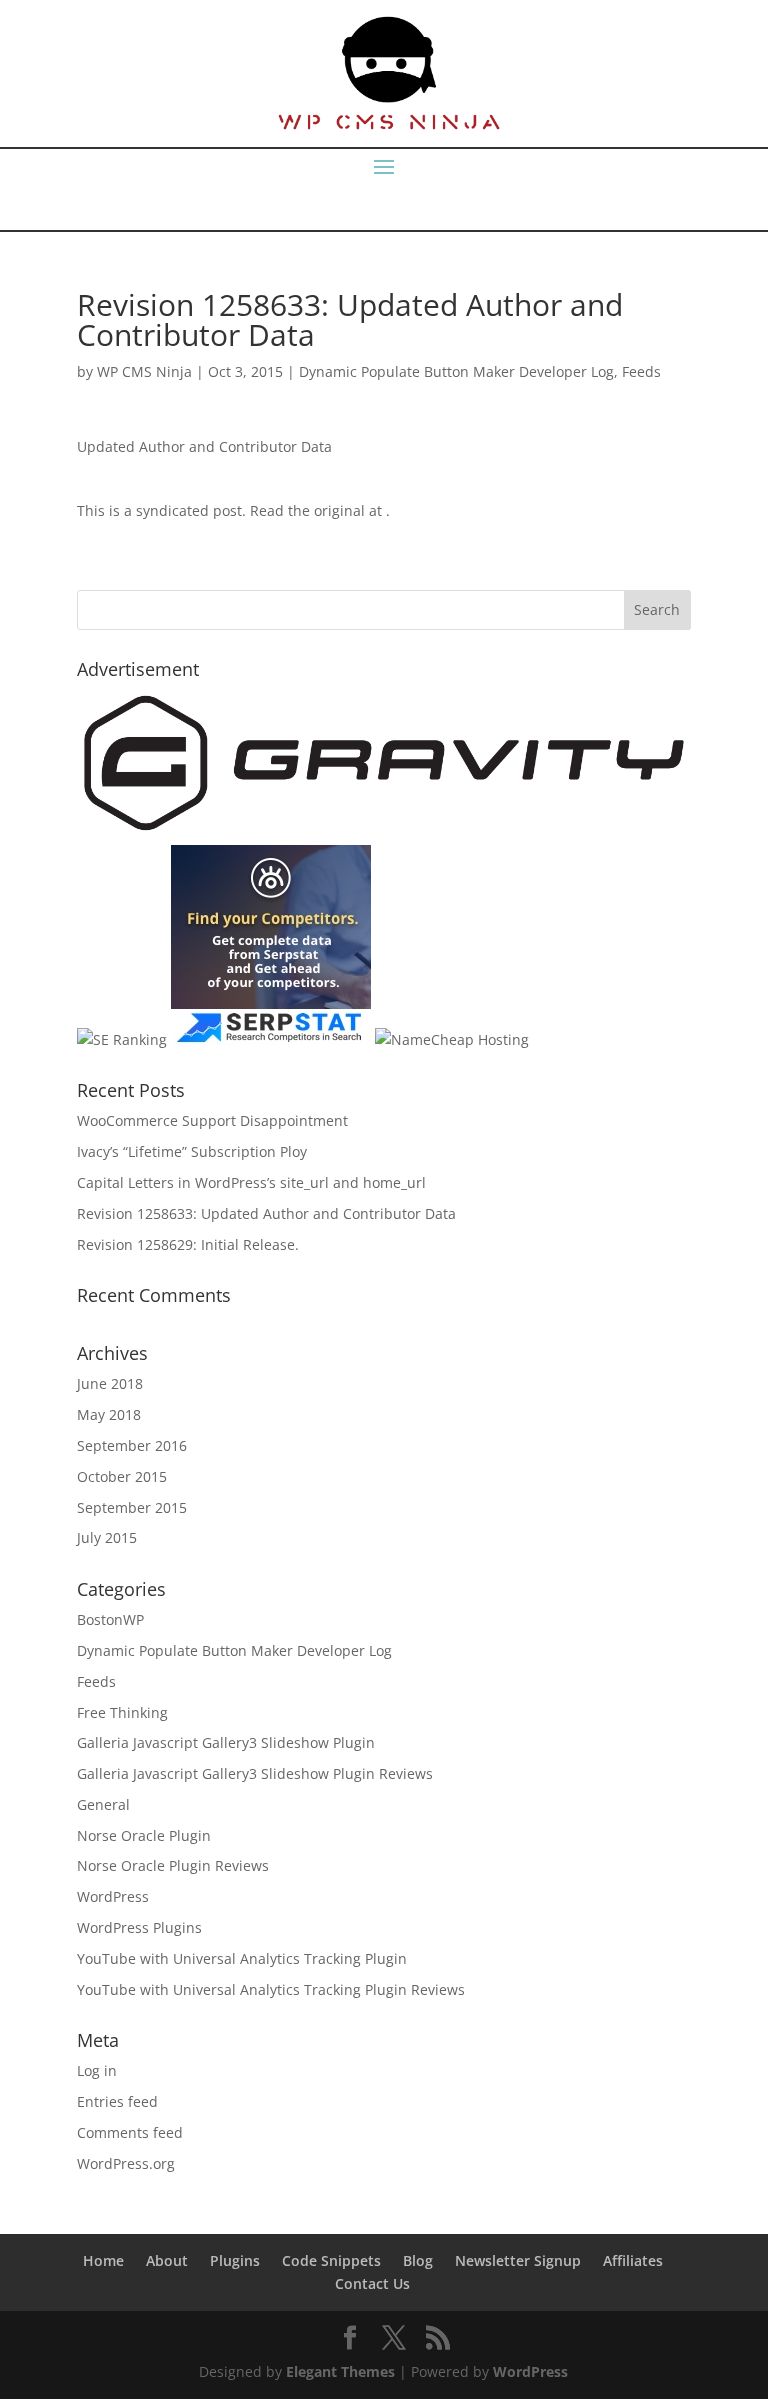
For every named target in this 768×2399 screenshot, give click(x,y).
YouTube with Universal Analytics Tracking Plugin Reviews (271, 1989)
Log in (97, 2070)
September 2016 (132, 1445)
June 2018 (110, 1383)
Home (103, 2260)
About (167, 2260)
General (103, 1804)
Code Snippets (331, 2260)
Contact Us (372, 2283)
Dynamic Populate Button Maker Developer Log (456, 371)
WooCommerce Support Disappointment (212, 1120)
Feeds (641, 371)
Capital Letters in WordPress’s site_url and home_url (251, 1182)
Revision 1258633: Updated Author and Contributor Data (266, 1213)
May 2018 (109, 1414)
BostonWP (110, 1619)
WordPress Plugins (139, 1927)
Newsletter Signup (518, 2260)
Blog (418, 2260)
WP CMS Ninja (144, 371)
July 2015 (107, 1537)
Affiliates (633, 2260)
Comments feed (130, 2132)
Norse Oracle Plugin (144, 1835)
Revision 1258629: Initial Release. (188, 1244)
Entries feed (117, 2101)
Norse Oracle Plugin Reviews (173, 1865)
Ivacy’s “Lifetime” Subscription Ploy (192, 1151)
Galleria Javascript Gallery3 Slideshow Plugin (226, 1742)
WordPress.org (126, 2163)
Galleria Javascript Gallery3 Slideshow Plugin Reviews (255, 1773)
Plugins (235, 2260)
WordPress (113, 1896)
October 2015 (122, 1476)
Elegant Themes (340, 2371)
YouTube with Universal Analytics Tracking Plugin (242, 1958)
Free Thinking (122, 1712)
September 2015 (132, 1507)
